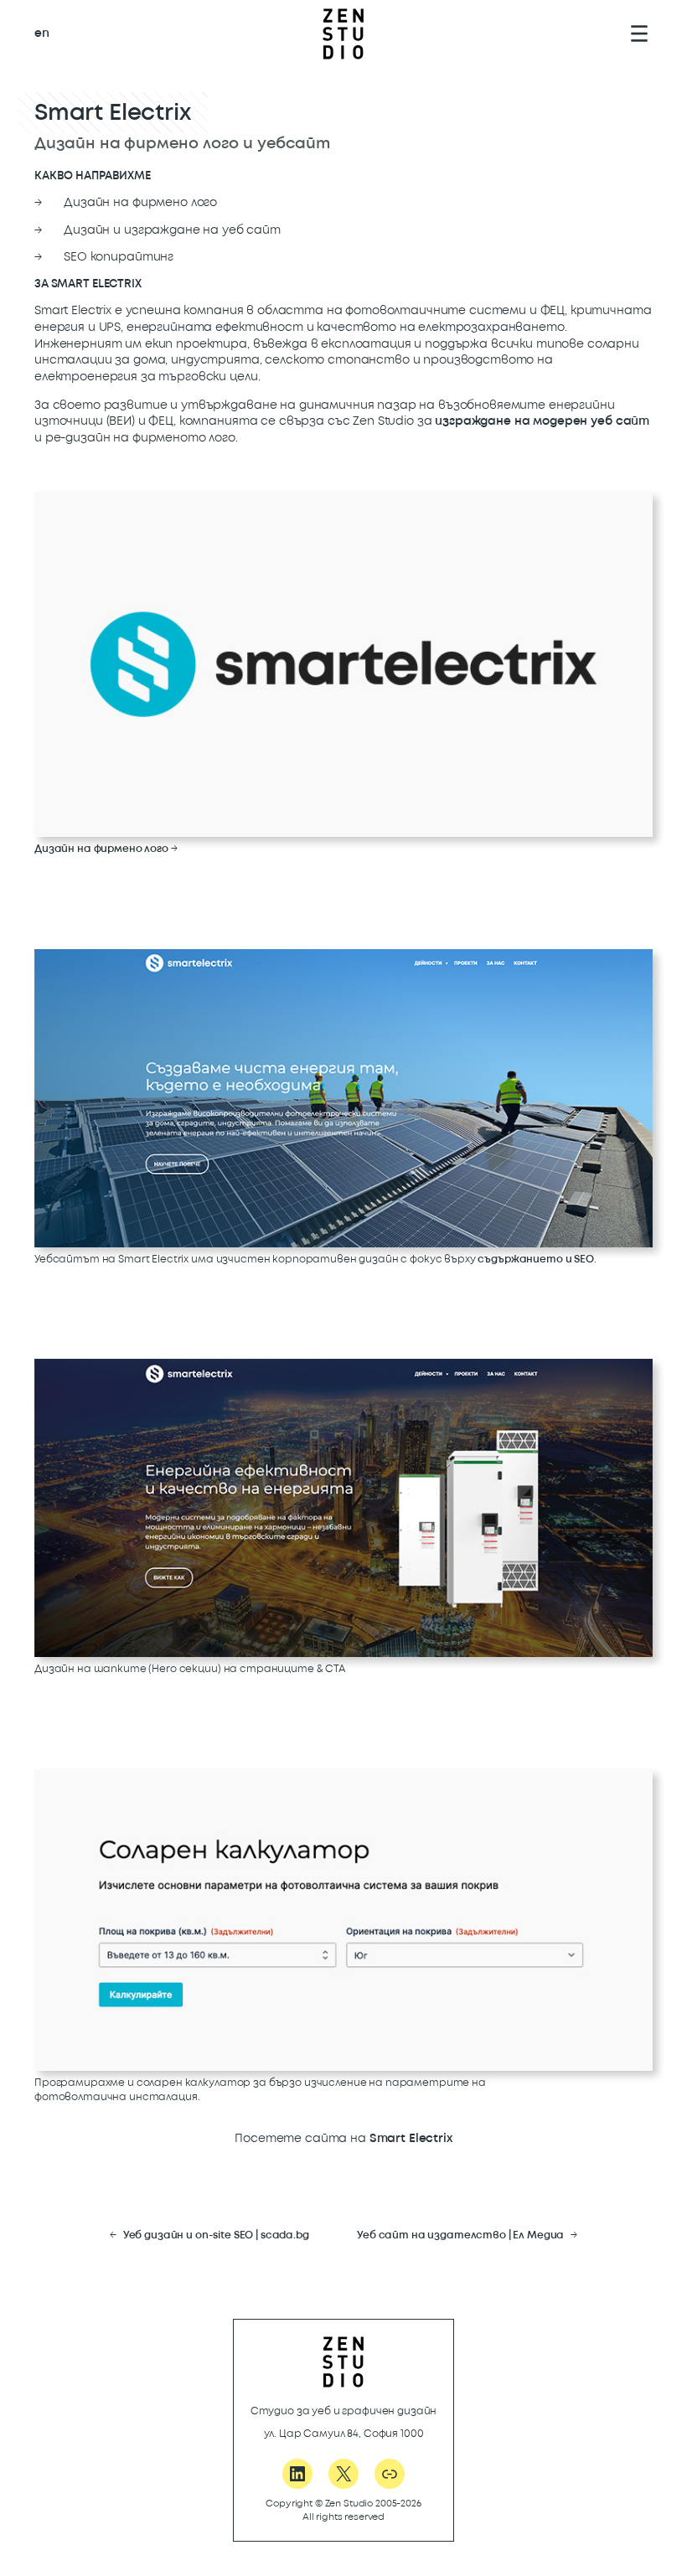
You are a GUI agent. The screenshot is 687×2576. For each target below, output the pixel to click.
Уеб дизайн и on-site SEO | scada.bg (216, 2235)
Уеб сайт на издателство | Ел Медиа (460, 2235)
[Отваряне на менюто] (639, 34)
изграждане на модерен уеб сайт (542, 421)
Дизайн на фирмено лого (101, 849)
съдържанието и (536, 1260)
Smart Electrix (411, 2138)
